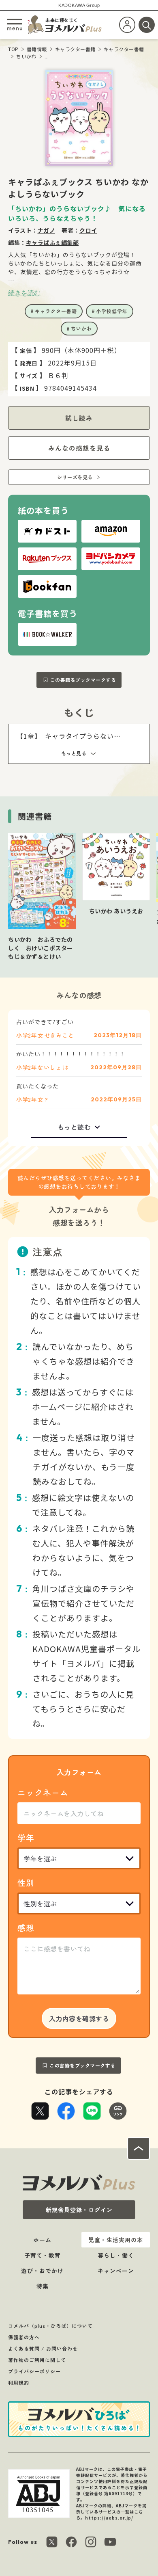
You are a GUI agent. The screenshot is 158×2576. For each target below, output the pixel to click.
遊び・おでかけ (42, 2271)
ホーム (42, 2240)
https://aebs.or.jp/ (109, 2518)
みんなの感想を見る (79, 448)
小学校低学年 (112, 311)
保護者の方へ (24, 2337)
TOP (13, 49)
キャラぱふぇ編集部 (52, 242)
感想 (26, 1928)
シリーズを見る (75, 477)
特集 (43, 2286)
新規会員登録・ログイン (79, 2210)
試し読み (79, 418)
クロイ (88, 230)
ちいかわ (26, 56)
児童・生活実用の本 (116, 2240)
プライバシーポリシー (34, 2371)
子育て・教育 (43, 2255)
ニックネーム (43, 1792)
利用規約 (19, 2382)
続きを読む (24, 293)
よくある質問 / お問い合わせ (43, 2348)
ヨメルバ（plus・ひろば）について (50, 2326)
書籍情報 (37, 49)
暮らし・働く (116, 2255)
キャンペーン (116, 2271)
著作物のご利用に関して (37, 2360)
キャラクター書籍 (75, 49)
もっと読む (74, 1127)
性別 (26, 1883)
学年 (26, 1837)
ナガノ (47, 230)
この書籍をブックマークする (83, 680)
